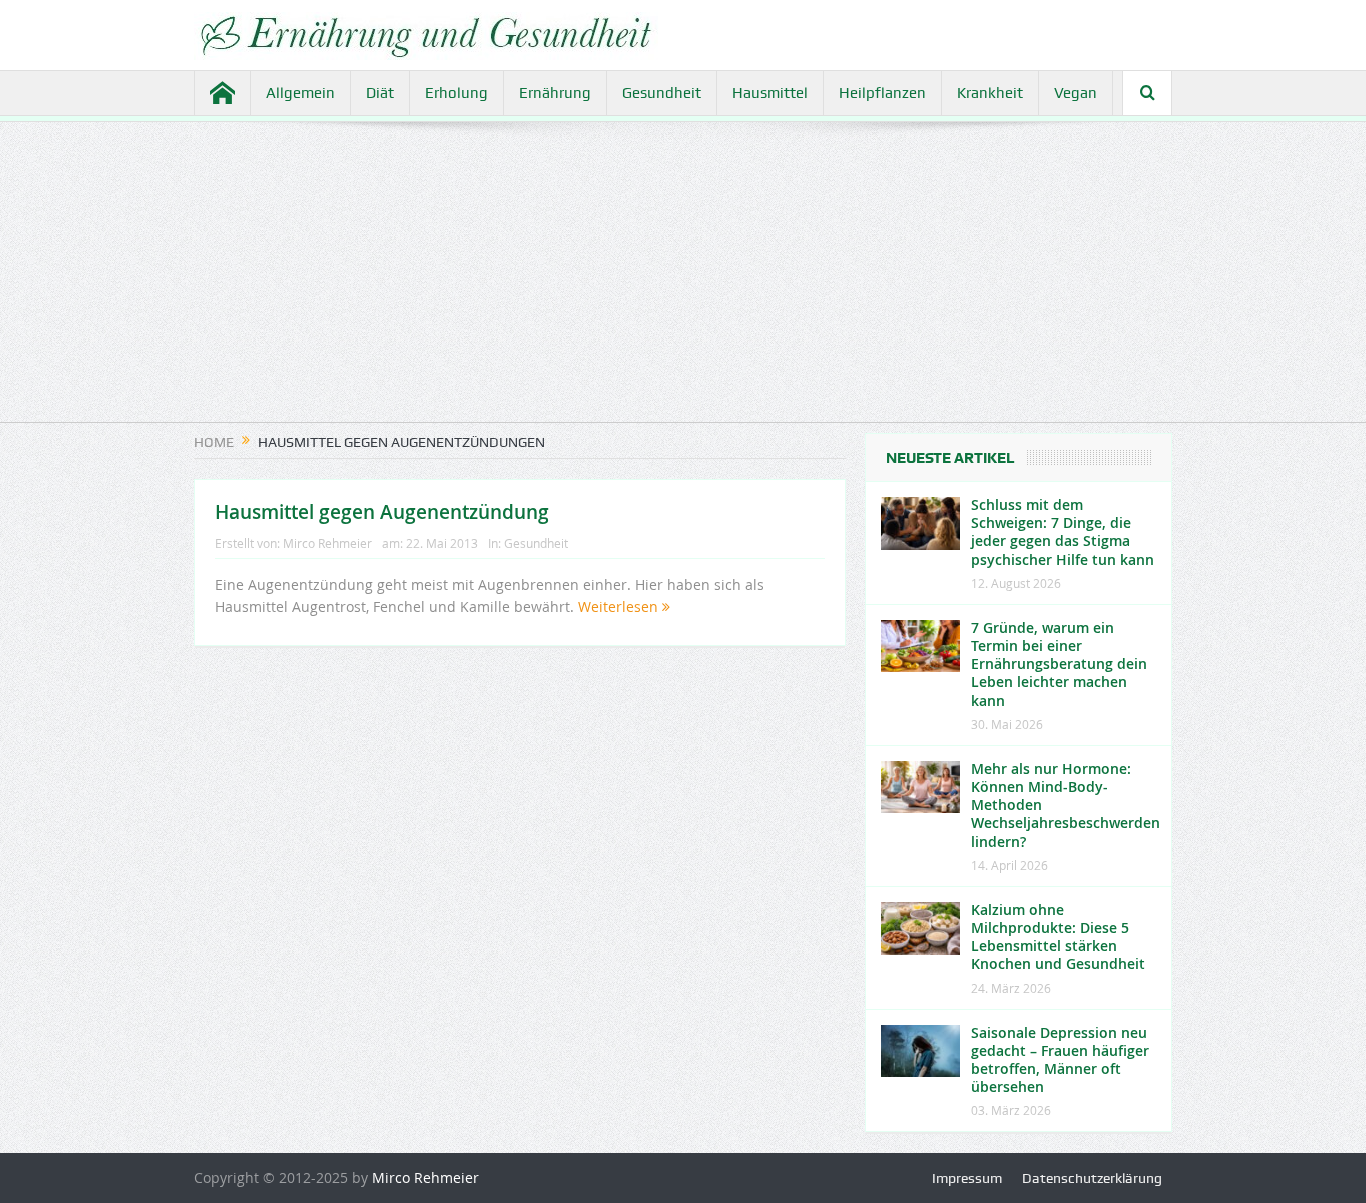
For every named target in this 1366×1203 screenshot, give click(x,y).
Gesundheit (661, 93)
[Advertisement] (683, 282)
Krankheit (990, 93)
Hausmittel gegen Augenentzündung (382, 512)
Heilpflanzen (882, 93)
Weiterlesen (620, 606)
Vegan (1075, 93)
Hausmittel (770, 93)
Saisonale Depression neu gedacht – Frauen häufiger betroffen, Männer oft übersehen (1060, 1060)
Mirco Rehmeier (327, 543)
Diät (380, 93)
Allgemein (300, 93)
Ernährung (555, 93)
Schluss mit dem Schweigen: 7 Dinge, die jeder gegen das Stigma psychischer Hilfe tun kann (1062, 532)
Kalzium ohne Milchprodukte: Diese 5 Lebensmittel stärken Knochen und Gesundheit (1058, 937)
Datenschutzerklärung (1092, 1178)
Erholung (456, 93)
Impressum (967, 1178)
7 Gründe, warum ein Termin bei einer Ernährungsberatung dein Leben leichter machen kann (1059, 664)
